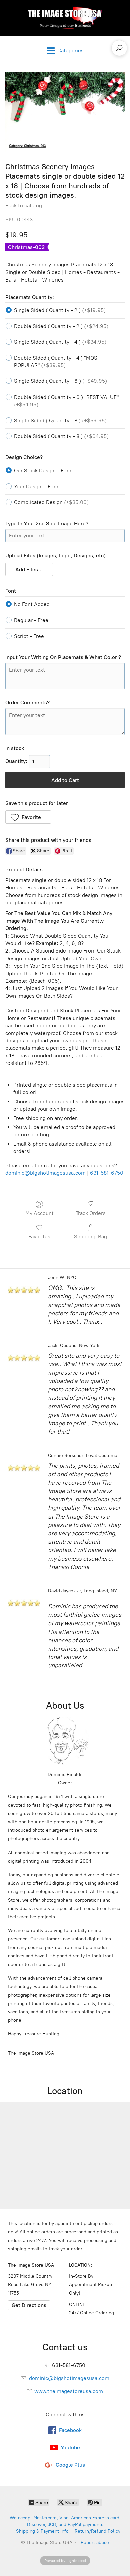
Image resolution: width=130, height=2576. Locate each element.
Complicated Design (51, 502)
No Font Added (32, 604)
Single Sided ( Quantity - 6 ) (60, 381)
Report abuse (95, 2542)
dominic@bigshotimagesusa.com (45, 1173)
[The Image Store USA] (65, 18)
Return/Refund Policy (97, 2531)
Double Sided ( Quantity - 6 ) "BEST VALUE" (66, 401)
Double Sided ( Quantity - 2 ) (61, 326)
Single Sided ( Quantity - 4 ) (60, 342)
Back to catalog (24, 205)
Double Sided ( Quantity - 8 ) (61, 436)
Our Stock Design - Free (43, 471)
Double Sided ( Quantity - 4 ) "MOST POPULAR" (57, 362)
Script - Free (29, 636)
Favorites (39, 1237)
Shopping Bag (90, 1237)
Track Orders (91, 1213)
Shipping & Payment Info (42, 2531)
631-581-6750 (107, 1173)
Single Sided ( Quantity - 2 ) (60, 310)
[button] (29, 569)
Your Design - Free (36, 487)
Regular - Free (31, 620)
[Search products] (119, 48)
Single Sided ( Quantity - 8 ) (60, 420)
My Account (39, 1213)
